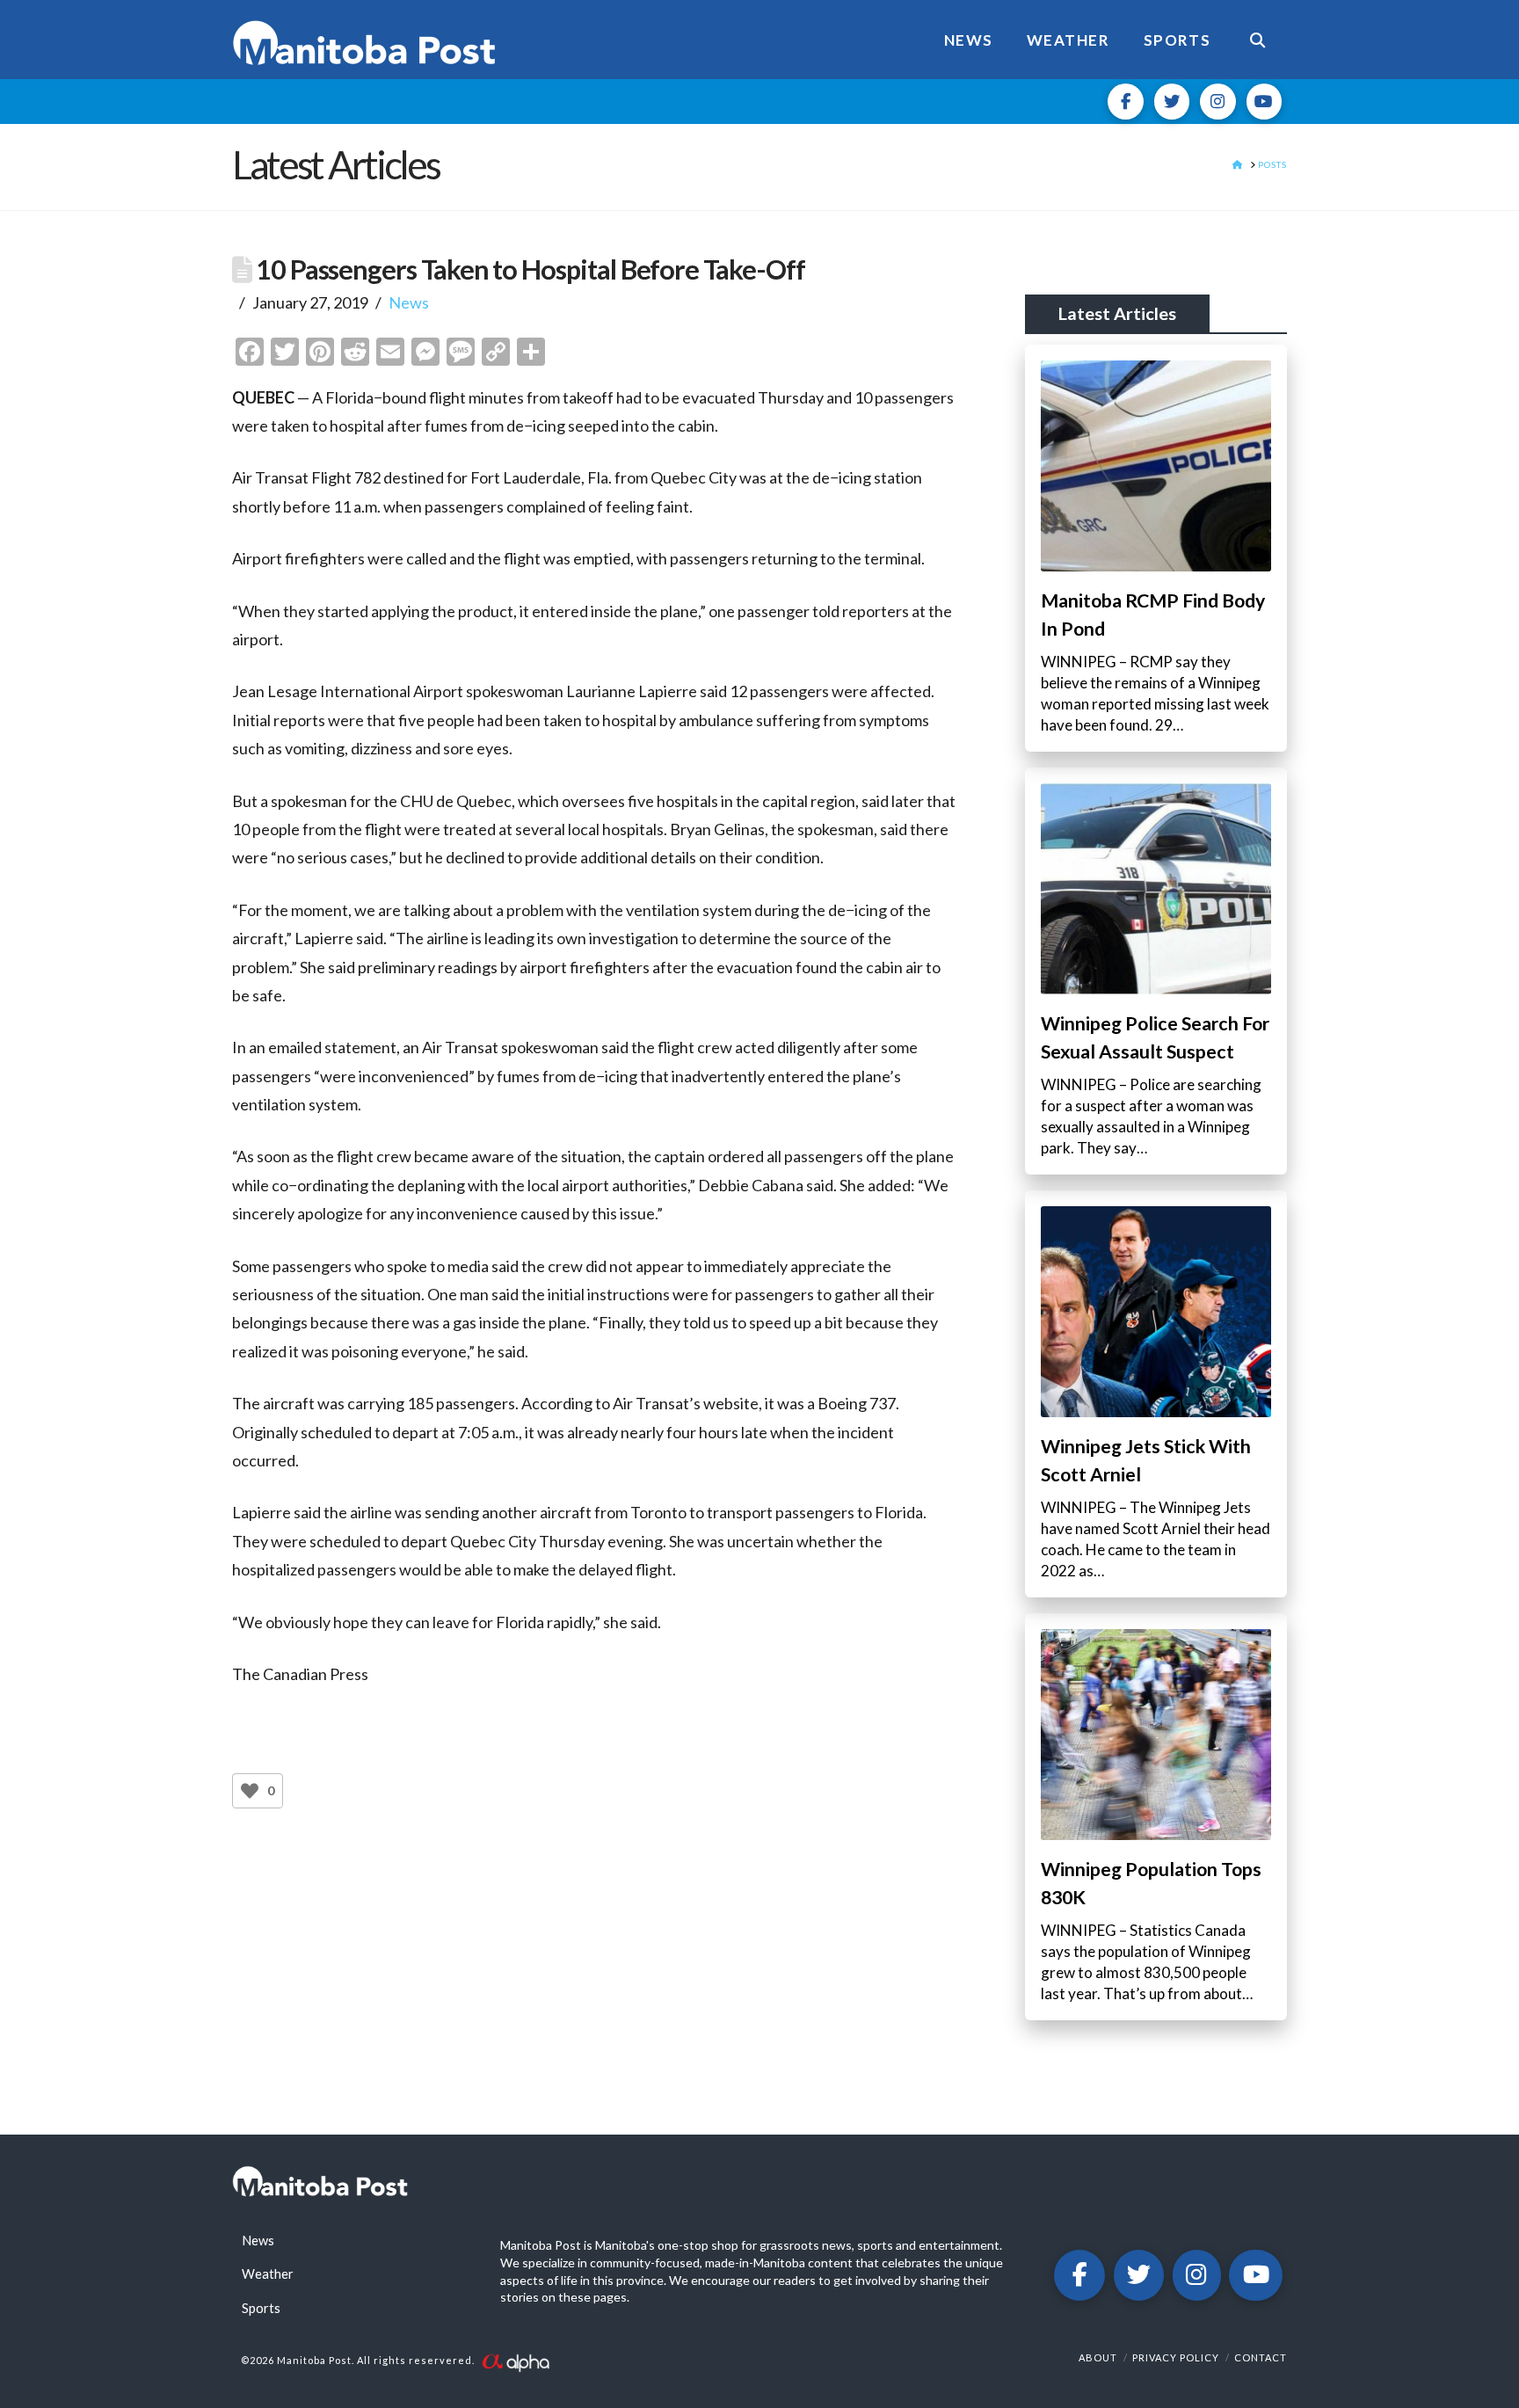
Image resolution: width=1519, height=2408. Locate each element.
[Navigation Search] (1257, 40)
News (409, 302)
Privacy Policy (1176, 2357)
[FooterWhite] (515, 2361)
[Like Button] (250, 1791)
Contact (1261, 2357)
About (1098, 2357)
